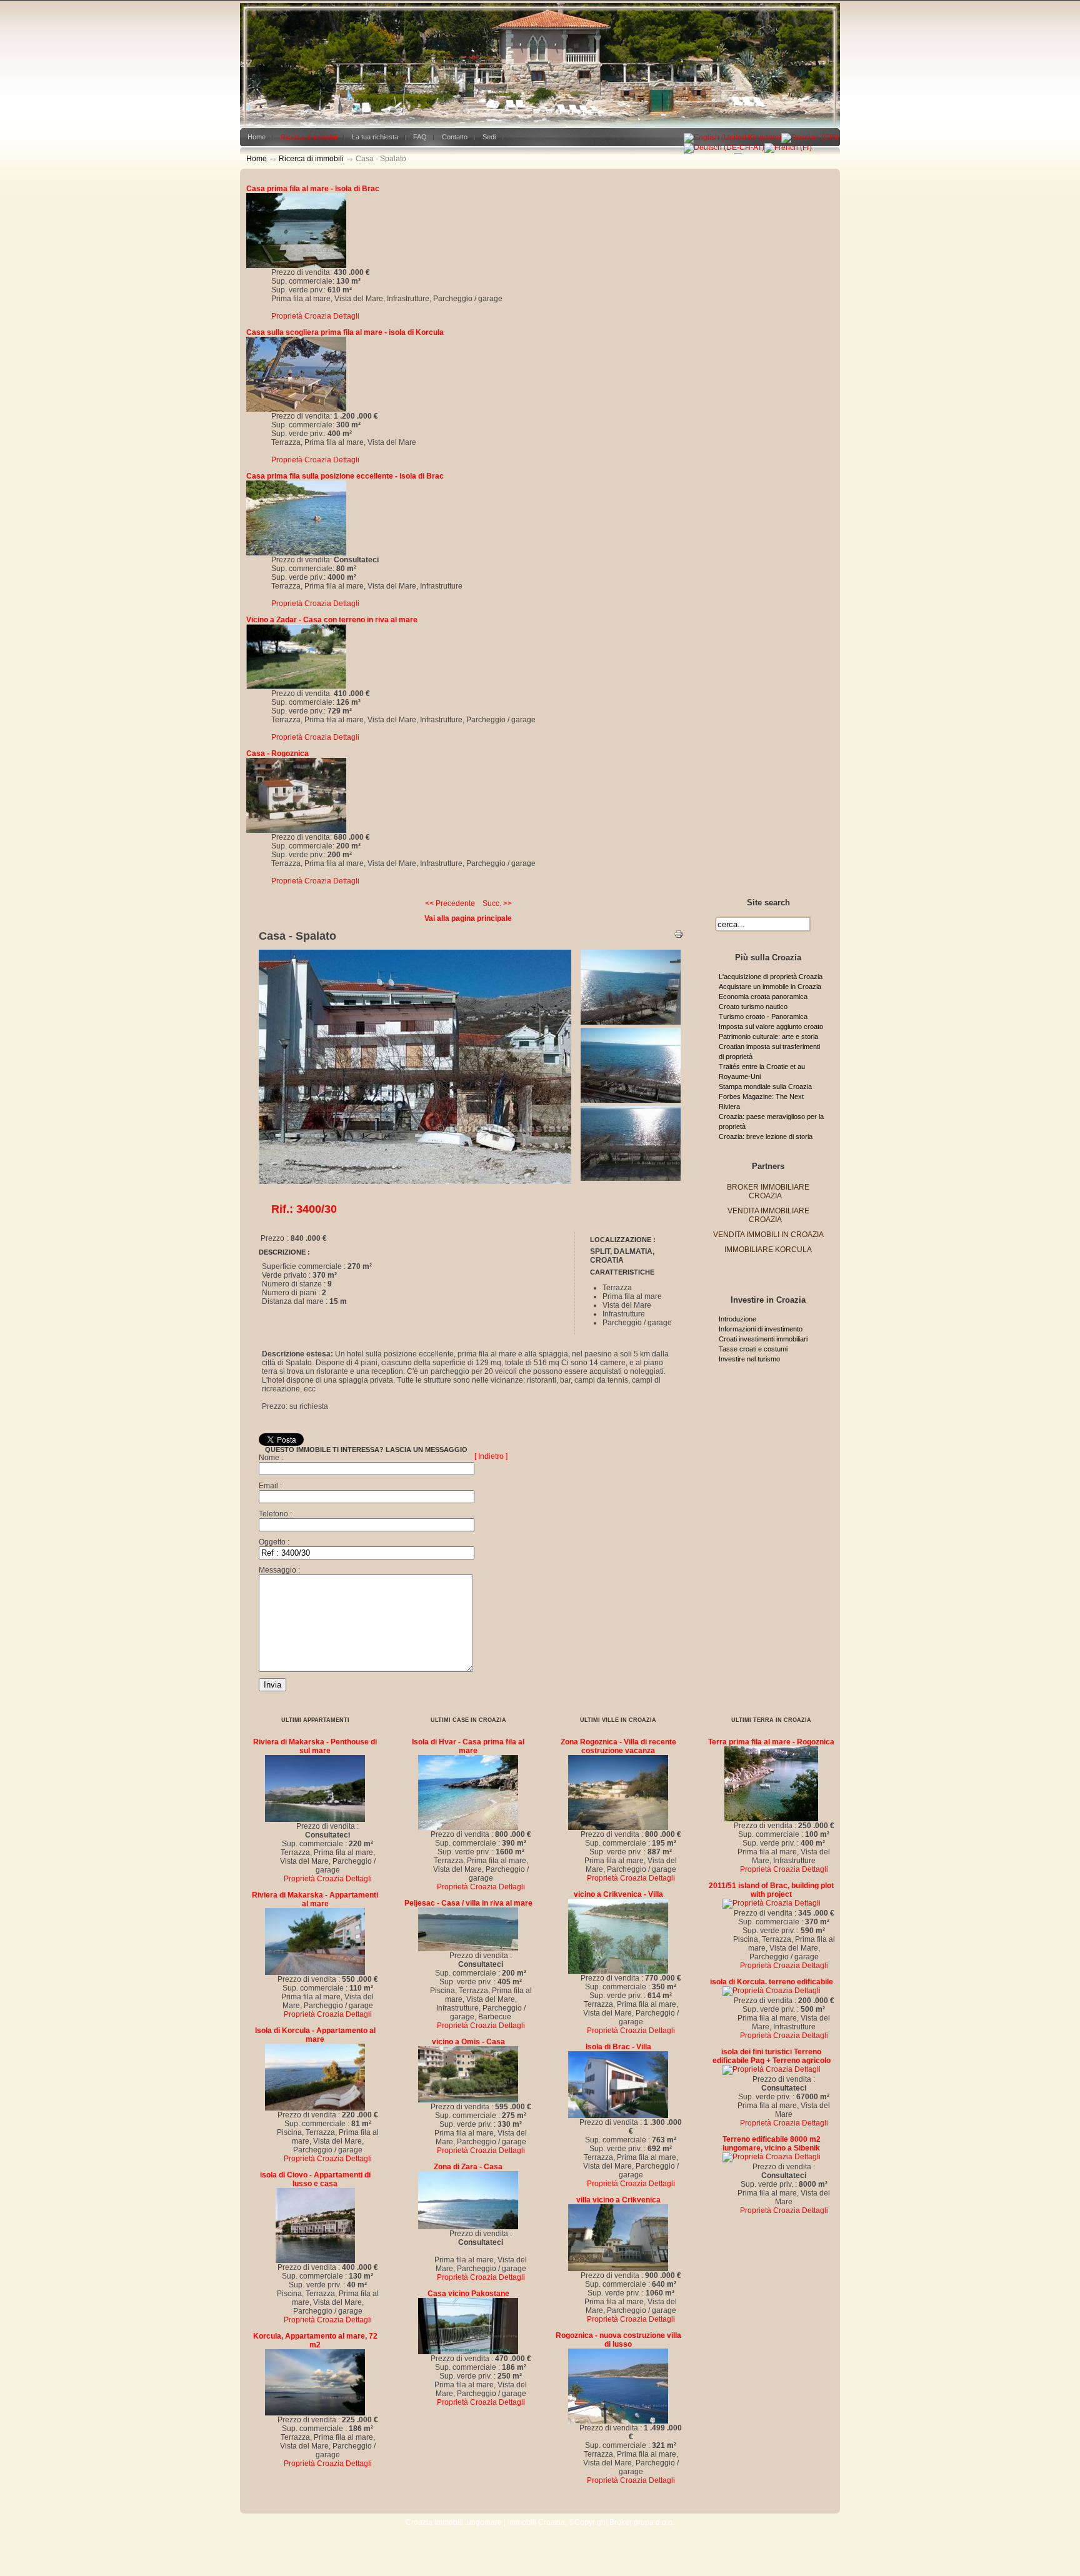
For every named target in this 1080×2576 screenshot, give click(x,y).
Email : (270, 1486)
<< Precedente (450, 903)
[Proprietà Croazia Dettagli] (296, 266)
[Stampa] (679, 937)
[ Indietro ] (491, 1456)
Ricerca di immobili (311, 159)
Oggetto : (274, 1542)
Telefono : (275, 1514)
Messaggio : (279, 1570)
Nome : (271, 1458)
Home (257, 159)
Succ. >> (497, 903)
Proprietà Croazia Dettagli (315, 316)
